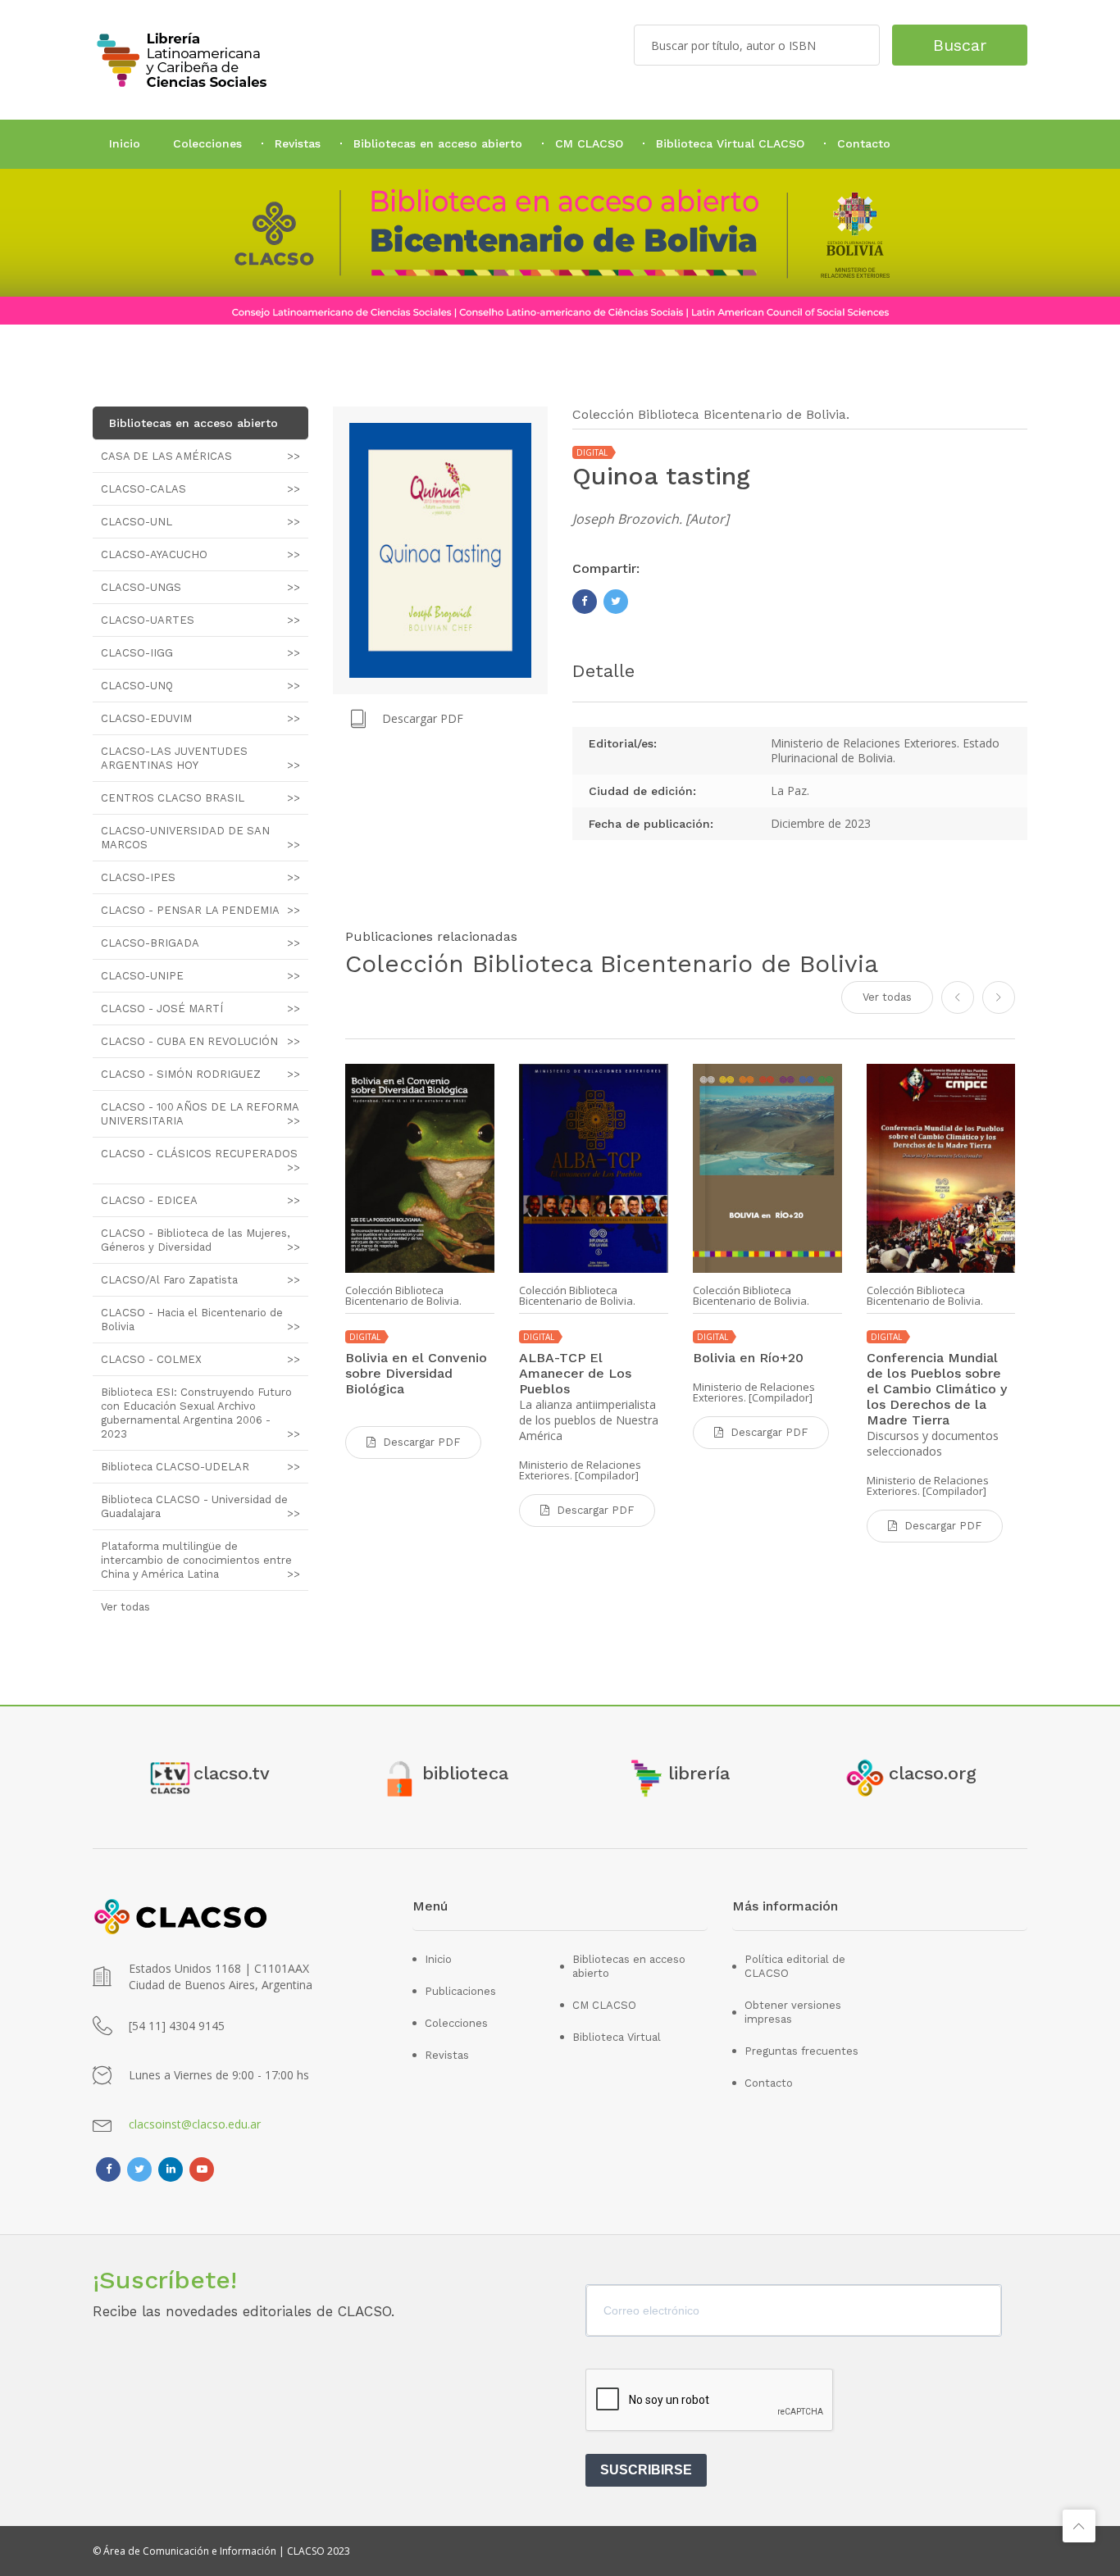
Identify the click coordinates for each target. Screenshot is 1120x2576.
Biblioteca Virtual (617, 2037)
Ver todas (887, 997)
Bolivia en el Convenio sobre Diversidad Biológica (416, 1373)
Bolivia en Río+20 (748, 1358)
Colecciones (207, 143)
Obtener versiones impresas (793, 2012)
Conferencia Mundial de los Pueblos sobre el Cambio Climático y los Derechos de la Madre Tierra (937, 1389)
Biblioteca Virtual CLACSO (730, 143)
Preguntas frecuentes (801, 2051)
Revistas (298, 143)
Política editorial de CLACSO (795, 1966)
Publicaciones (460, 1991)
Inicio (125, 143)
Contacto (864, 143)
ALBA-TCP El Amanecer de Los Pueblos (575, 1373)
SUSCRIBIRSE (646, 2470)
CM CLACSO (589, 143)
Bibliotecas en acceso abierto (438, 143)
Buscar (960, 45)
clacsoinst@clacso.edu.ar (195, 2124)
